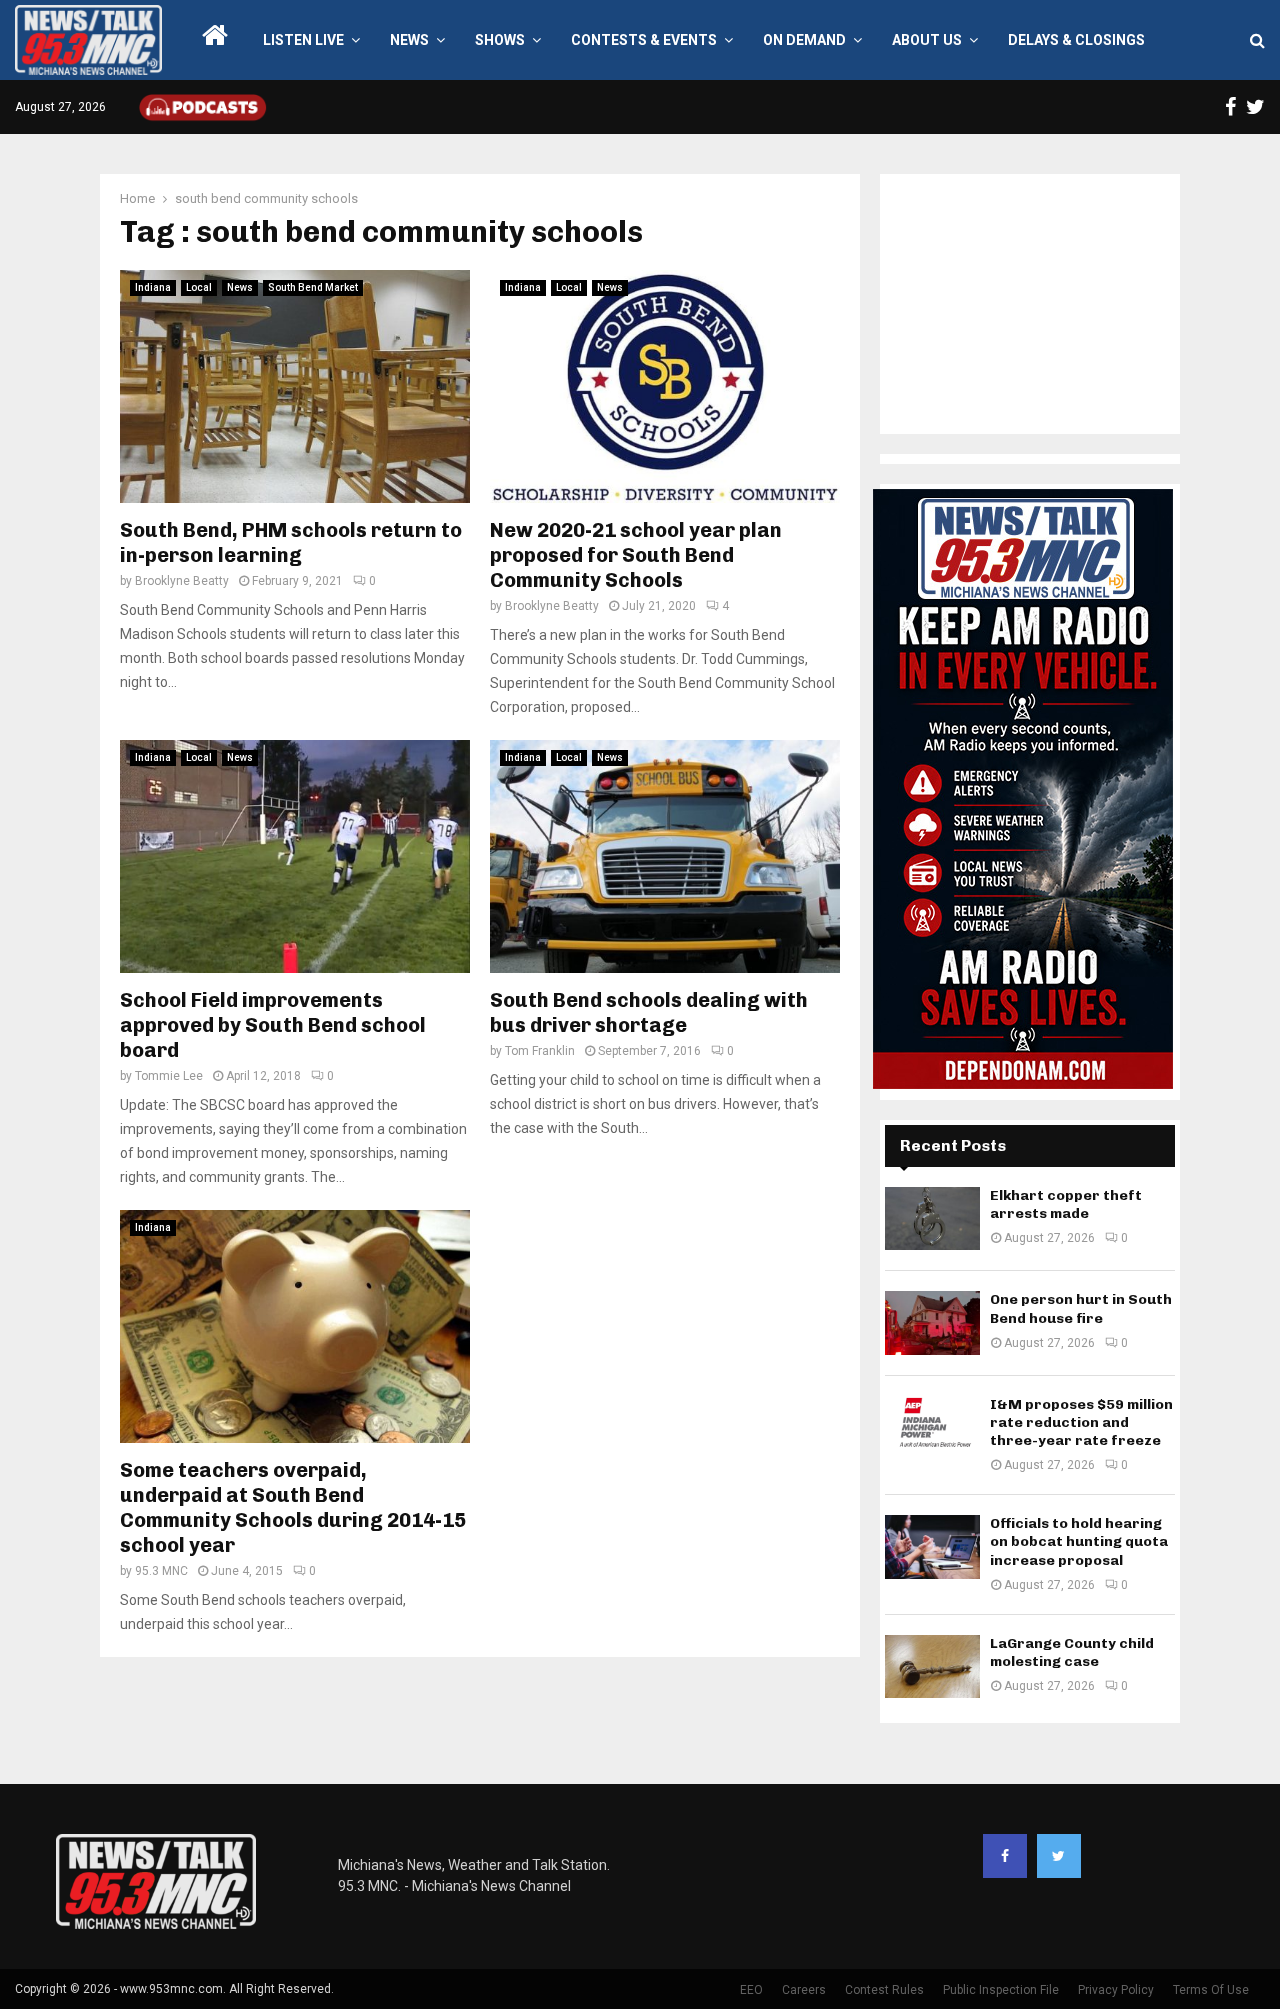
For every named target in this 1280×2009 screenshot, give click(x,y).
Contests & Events (644, 40)
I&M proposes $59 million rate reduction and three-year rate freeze (1081, 1422)
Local (199, 287)
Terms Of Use (1211, 1990)
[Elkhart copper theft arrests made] (932, 1218)
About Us (927, 40)
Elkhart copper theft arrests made (1066, 1204)
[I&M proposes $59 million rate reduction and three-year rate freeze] (932, 1427)
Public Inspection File (1001, 1990)
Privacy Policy (1116, 1990)
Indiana (153, 287)
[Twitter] (1059, 1856)
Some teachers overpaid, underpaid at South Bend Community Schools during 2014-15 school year (293, 1507)
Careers (804, 1990)
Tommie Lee (169, 1076)
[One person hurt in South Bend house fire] (932, 1322)
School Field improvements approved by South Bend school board (273, 1025)
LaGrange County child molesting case (1072, 1652)
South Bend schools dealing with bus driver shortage (649, 1012)
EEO (751, 1990)
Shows (500, 40)
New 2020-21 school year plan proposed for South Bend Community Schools (636, 555)
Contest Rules (884, 1990)
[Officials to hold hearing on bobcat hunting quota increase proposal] (932, 1546)
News (409, 40)
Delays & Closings (1076, 40)
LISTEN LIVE (303, 40)
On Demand (804, 40)
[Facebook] (1005, 1856)
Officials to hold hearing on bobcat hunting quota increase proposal (1079, 1541)
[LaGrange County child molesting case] (932, 1666)
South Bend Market (313, 287)
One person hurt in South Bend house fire (1081, 1308)
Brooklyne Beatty (182, 581)
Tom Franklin (540, 1051)
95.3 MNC (161, 1571)
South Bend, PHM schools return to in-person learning (291, 542)
